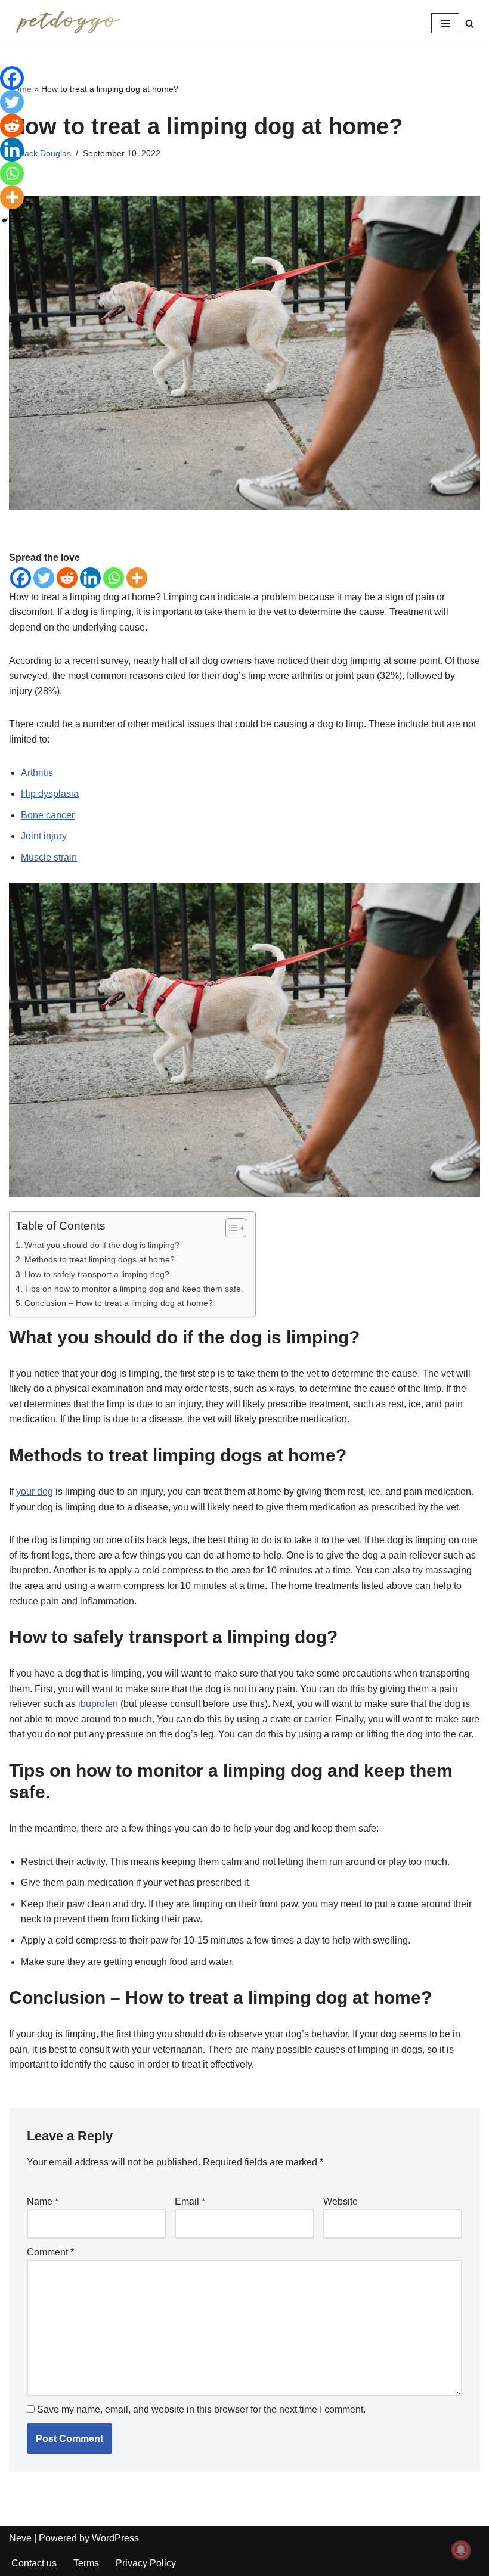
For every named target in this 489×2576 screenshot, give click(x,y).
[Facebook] (21, 578)
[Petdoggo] (69, 23)
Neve (20, 2538)
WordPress (115, 2538)
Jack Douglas (46, 153)
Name (43, 2201)
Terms (86, 2563)
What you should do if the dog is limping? (102, 1245)
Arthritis (37, 773)
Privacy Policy (146, 2563)
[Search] (470, 24)
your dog (35, 1492)
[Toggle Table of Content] (230, 1228)
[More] (137, 578)
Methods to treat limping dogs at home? (100, 1259)
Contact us (34, 2563)
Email (190, 2201)
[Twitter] (44, 578)
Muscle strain (49, 857)
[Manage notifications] (461, 2550)
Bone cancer (48, 815)
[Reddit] (67, 578)
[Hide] (5, 221)
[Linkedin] (90, 578)
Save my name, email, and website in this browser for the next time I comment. (201, 2409)
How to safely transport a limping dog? (97, 1274)
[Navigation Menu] (445, 23)
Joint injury (44, 836)
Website (341, 2201)
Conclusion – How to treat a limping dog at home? (119, 1303)
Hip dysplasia (50, 794)
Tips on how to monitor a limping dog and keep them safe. (134, 1289)
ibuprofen (98, 1704)
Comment (50, 2252)
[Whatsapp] (114, 578)
